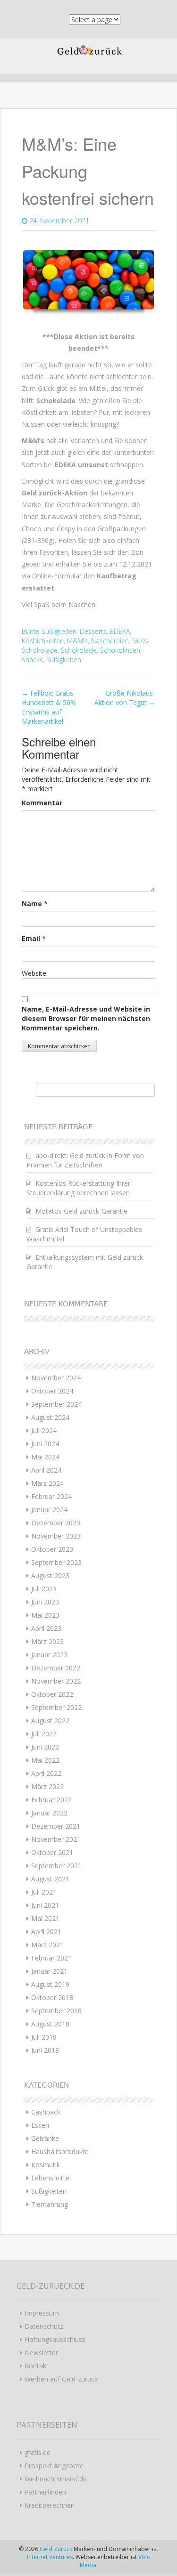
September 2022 (56, 1707)
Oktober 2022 (52, 1694)
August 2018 (50, 2024)
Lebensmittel (51, 2178)
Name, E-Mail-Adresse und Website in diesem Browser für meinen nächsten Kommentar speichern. (86, 1018)
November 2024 (56, 1378)
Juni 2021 (45, 1905)
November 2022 (56, 1681)
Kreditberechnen (50, 2505)
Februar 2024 (51, 1496)
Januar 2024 (49, 1510)
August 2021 (50, 1879)
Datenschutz (44, 2326)
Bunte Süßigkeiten (49, 631)
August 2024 (50, 1417)
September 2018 (56, 2011)
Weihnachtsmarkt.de (56, 2479)
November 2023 (56, 1536)
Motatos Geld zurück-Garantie (81, 1211)
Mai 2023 (45, 1615)
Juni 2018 (45, 2050)
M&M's (77, 641)
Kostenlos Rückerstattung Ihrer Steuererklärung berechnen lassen (78, 1188)
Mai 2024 (45, 1457)
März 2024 (47, 1483)
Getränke (45, 2138)
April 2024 (46, 1470)
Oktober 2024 (52, 1391)
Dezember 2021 (56, 1826)
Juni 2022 (45, 1747)
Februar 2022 (51, 1800)
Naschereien (110, 641)
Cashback (46, 2112)
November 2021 (56, 1839)
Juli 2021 (44, 1892)
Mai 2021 (45, 1918)
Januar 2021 (49, 1971)
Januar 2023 (49, 1655)
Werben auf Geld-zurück (61, 2379)
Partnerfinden (45, 2492)
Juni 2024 (45, 1444)
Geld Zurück (57, 2549)
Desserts (93, 631)
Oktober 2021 (52, 1852)
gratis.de (38, 2452)
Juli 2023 (44, 1589)
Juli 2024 (44, 1430)
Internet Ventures (50, 2557)
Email (31, 938)
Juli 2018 (44, 2037)
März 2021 (47, 1945)
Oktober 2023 (52, 1549)
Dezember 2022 (56, 1668)
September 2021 (56, 1866)
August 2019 (50, 1984)
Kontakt (37, 2366)
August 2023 (50, 1576)
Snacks (32, 660)
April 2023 (46, 1628)
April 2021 (46, 1932)
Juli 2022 (44, 1734)
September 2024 (56, 1404)
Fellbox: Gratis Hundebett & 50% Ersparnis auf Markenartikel (49, 707)
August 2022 (50, 1721)
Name (32, 903)
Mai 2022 (45, 1760)
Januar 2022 (49, 1813)
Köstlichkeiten (43, 641)
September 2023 (56, 1562)
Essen (40, 2125)
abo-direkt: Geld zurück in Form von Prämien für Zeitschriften (85, 1160)
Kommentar (42, 803)
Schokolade (79, 650)
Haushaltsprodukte (60, 2151)
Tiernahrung (50, 2204)
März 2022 (47, 1786)
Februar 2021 (51, 1958)
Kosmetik (46, 2165)
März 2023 (47, 1641)
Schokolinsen (120, 650)
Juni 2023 (45, 1602)
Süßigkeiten (64, 660)
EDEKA (120, 631)
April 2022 (46, 1773)
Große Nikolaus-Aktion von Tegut (125, 698)
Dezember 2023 (56, 1523)
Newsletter (41, 2353)
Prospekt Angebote (54, 2466)
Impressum (42, 2313)
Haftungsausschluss (55, 2339)
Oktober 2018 (52, 1997)
